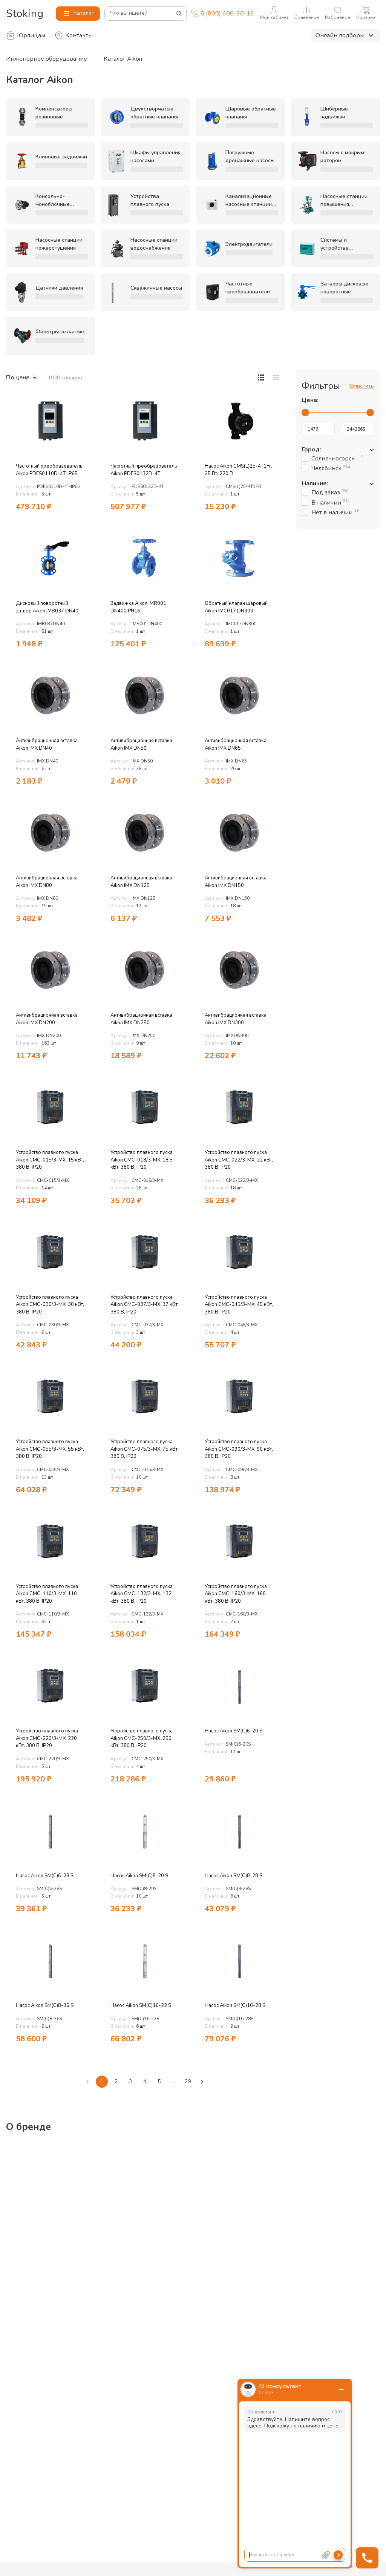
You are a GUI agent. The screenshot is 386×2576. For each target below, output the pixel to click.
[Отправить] (338, 2555)
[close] (342, 2389)
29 (188, 2081)
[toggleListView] (261, 377)
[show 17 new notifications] (84, 402)
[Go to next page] (202, 2082)
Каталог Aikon (123, 59)
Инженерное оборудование (47, 59)
